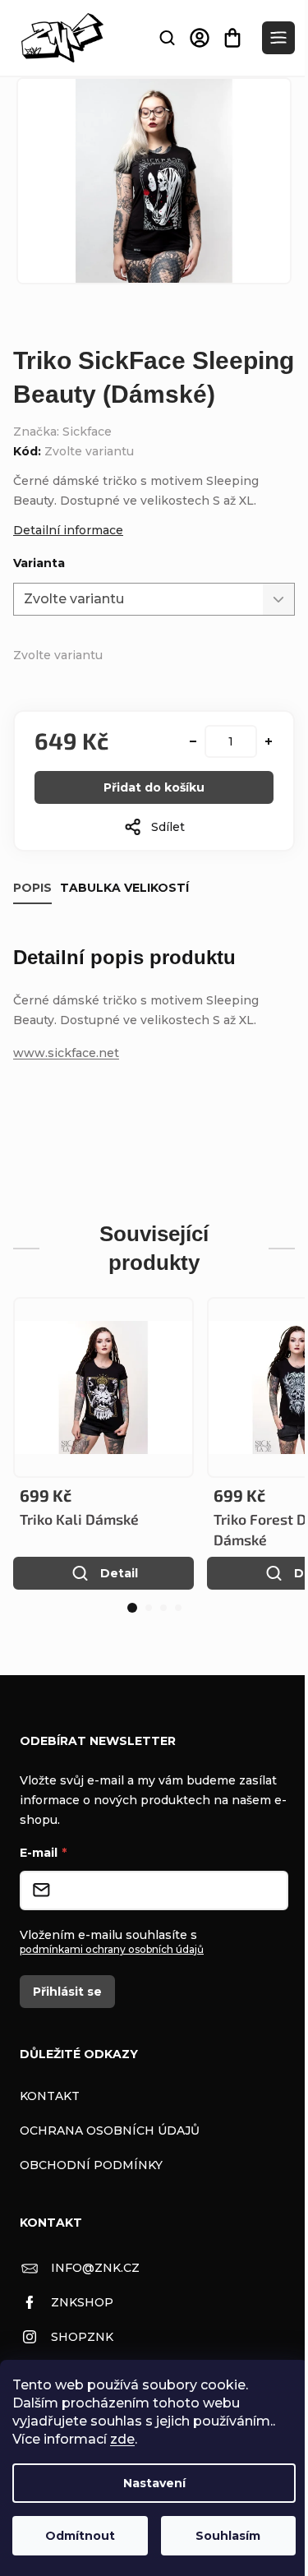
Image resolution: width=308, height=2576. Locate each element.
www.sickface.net (66, 1053)
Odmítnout (80, 2536)
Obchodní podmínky (91, 2165)
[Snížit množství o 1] (193, 741)
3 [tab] (163, 1608)
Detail (119, 1573)
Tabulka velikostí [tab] (124, 888)
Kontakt (50, 2096)
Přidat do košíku (154, 787)
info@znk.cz (95, 2268)
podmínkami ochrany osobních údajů (112, 1949)
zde (122, 2439)
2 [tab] (149, 1608)
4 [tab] (178, 1608)
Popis (32, 888)
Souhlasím (228, 2536)
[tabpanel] (103, 1443)
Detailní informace (68, 530)
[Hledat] (167, 38)
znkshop (82, 2302)
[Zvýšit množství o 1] (269, 741)
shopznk (82, 2337)
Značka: (62, 432)
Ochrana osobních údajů (110, 2131)
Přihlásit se (67, 1992)
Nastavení (154, 2483)
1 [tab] (132, 1608)
